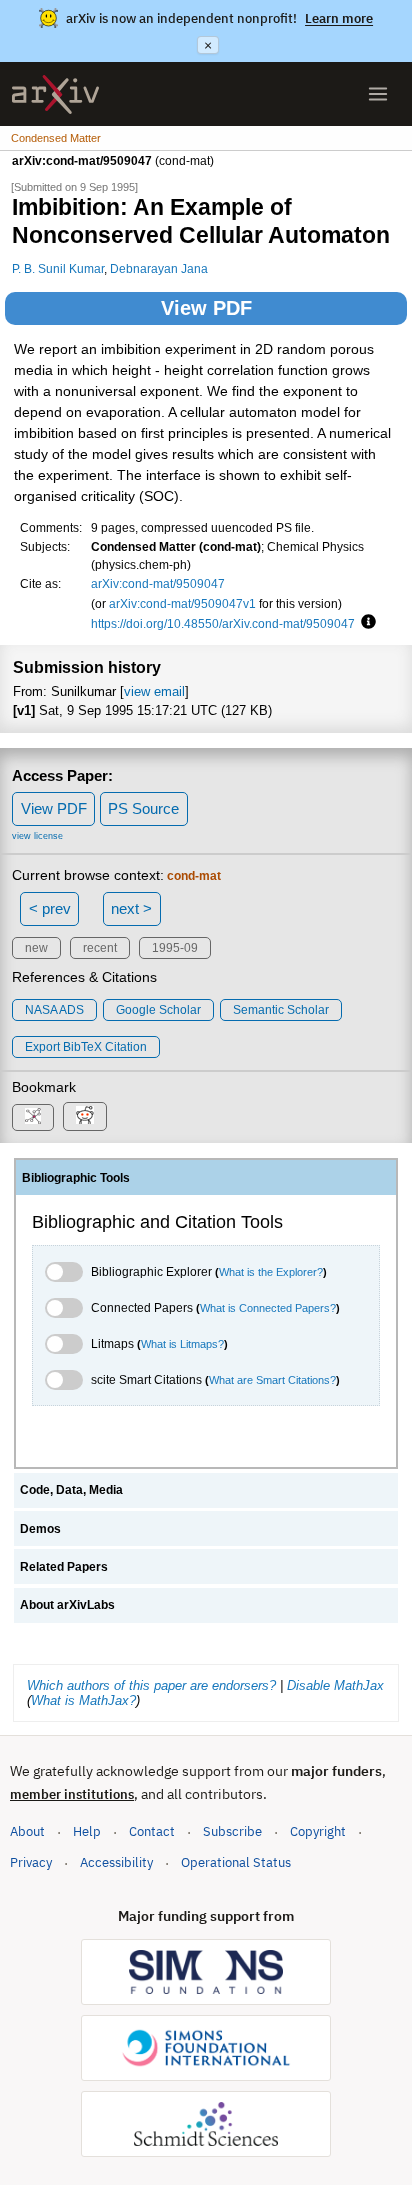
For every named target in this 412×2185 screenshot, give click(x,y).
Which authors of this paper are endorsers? (151, 1685)
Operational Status (236, 1862)
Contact (152, 1831)
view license (37, 836)
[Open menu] (378, 94)
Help (87, 1831)
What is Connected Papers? (268, 1308)
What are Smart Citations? (272, 1380)
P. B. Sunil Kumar (58, 268)
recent (100, 948)
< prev (50, 908)
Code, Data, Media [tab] (71, 1490)
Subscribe (232, 1831)
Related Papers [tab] (64, 1567)
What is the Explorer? (271, 1272)
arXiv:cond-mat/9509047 (158, 583)
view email (154, 691)
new (36, 948)
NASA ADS (54, 1010)
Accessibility (116, 1862)
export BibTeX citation (86, 1047)
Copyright (318, 1831)
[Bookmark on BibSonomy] (33, 1117)
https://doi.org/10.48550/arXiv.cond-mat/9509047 (223, 623)
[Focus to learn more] (365, 623)
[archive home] (55, 94)
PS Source (143, 808)
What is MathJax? (83, 1700)
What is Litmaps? (182, 1344)
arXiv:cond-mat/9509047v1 (182, 603)
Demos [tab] (40, 1529)
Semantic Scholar (281, 1010)
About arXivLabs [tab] (67, 1605)
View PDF (206, 308)
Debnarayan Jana (159, 268)
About (27, 1831)
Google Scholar (158, 1010)
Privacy (31, 1862)
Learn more (339, 18)
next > (131, 908)
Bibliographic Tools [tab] (76, 1178)
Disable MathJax (335, 1685)
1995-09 (175, 948)
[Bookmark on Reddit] (85, 1116)
